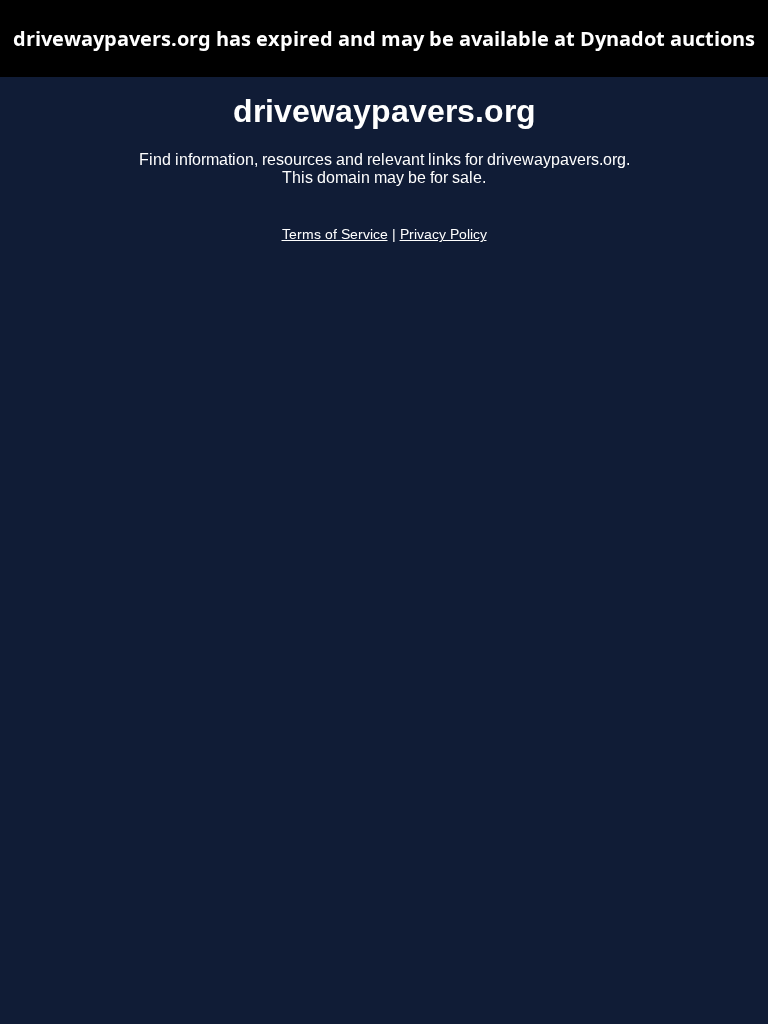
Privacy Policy (443, 234)
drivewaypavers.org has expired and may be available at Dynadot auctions (384, 38)
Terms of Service (335, 234)
